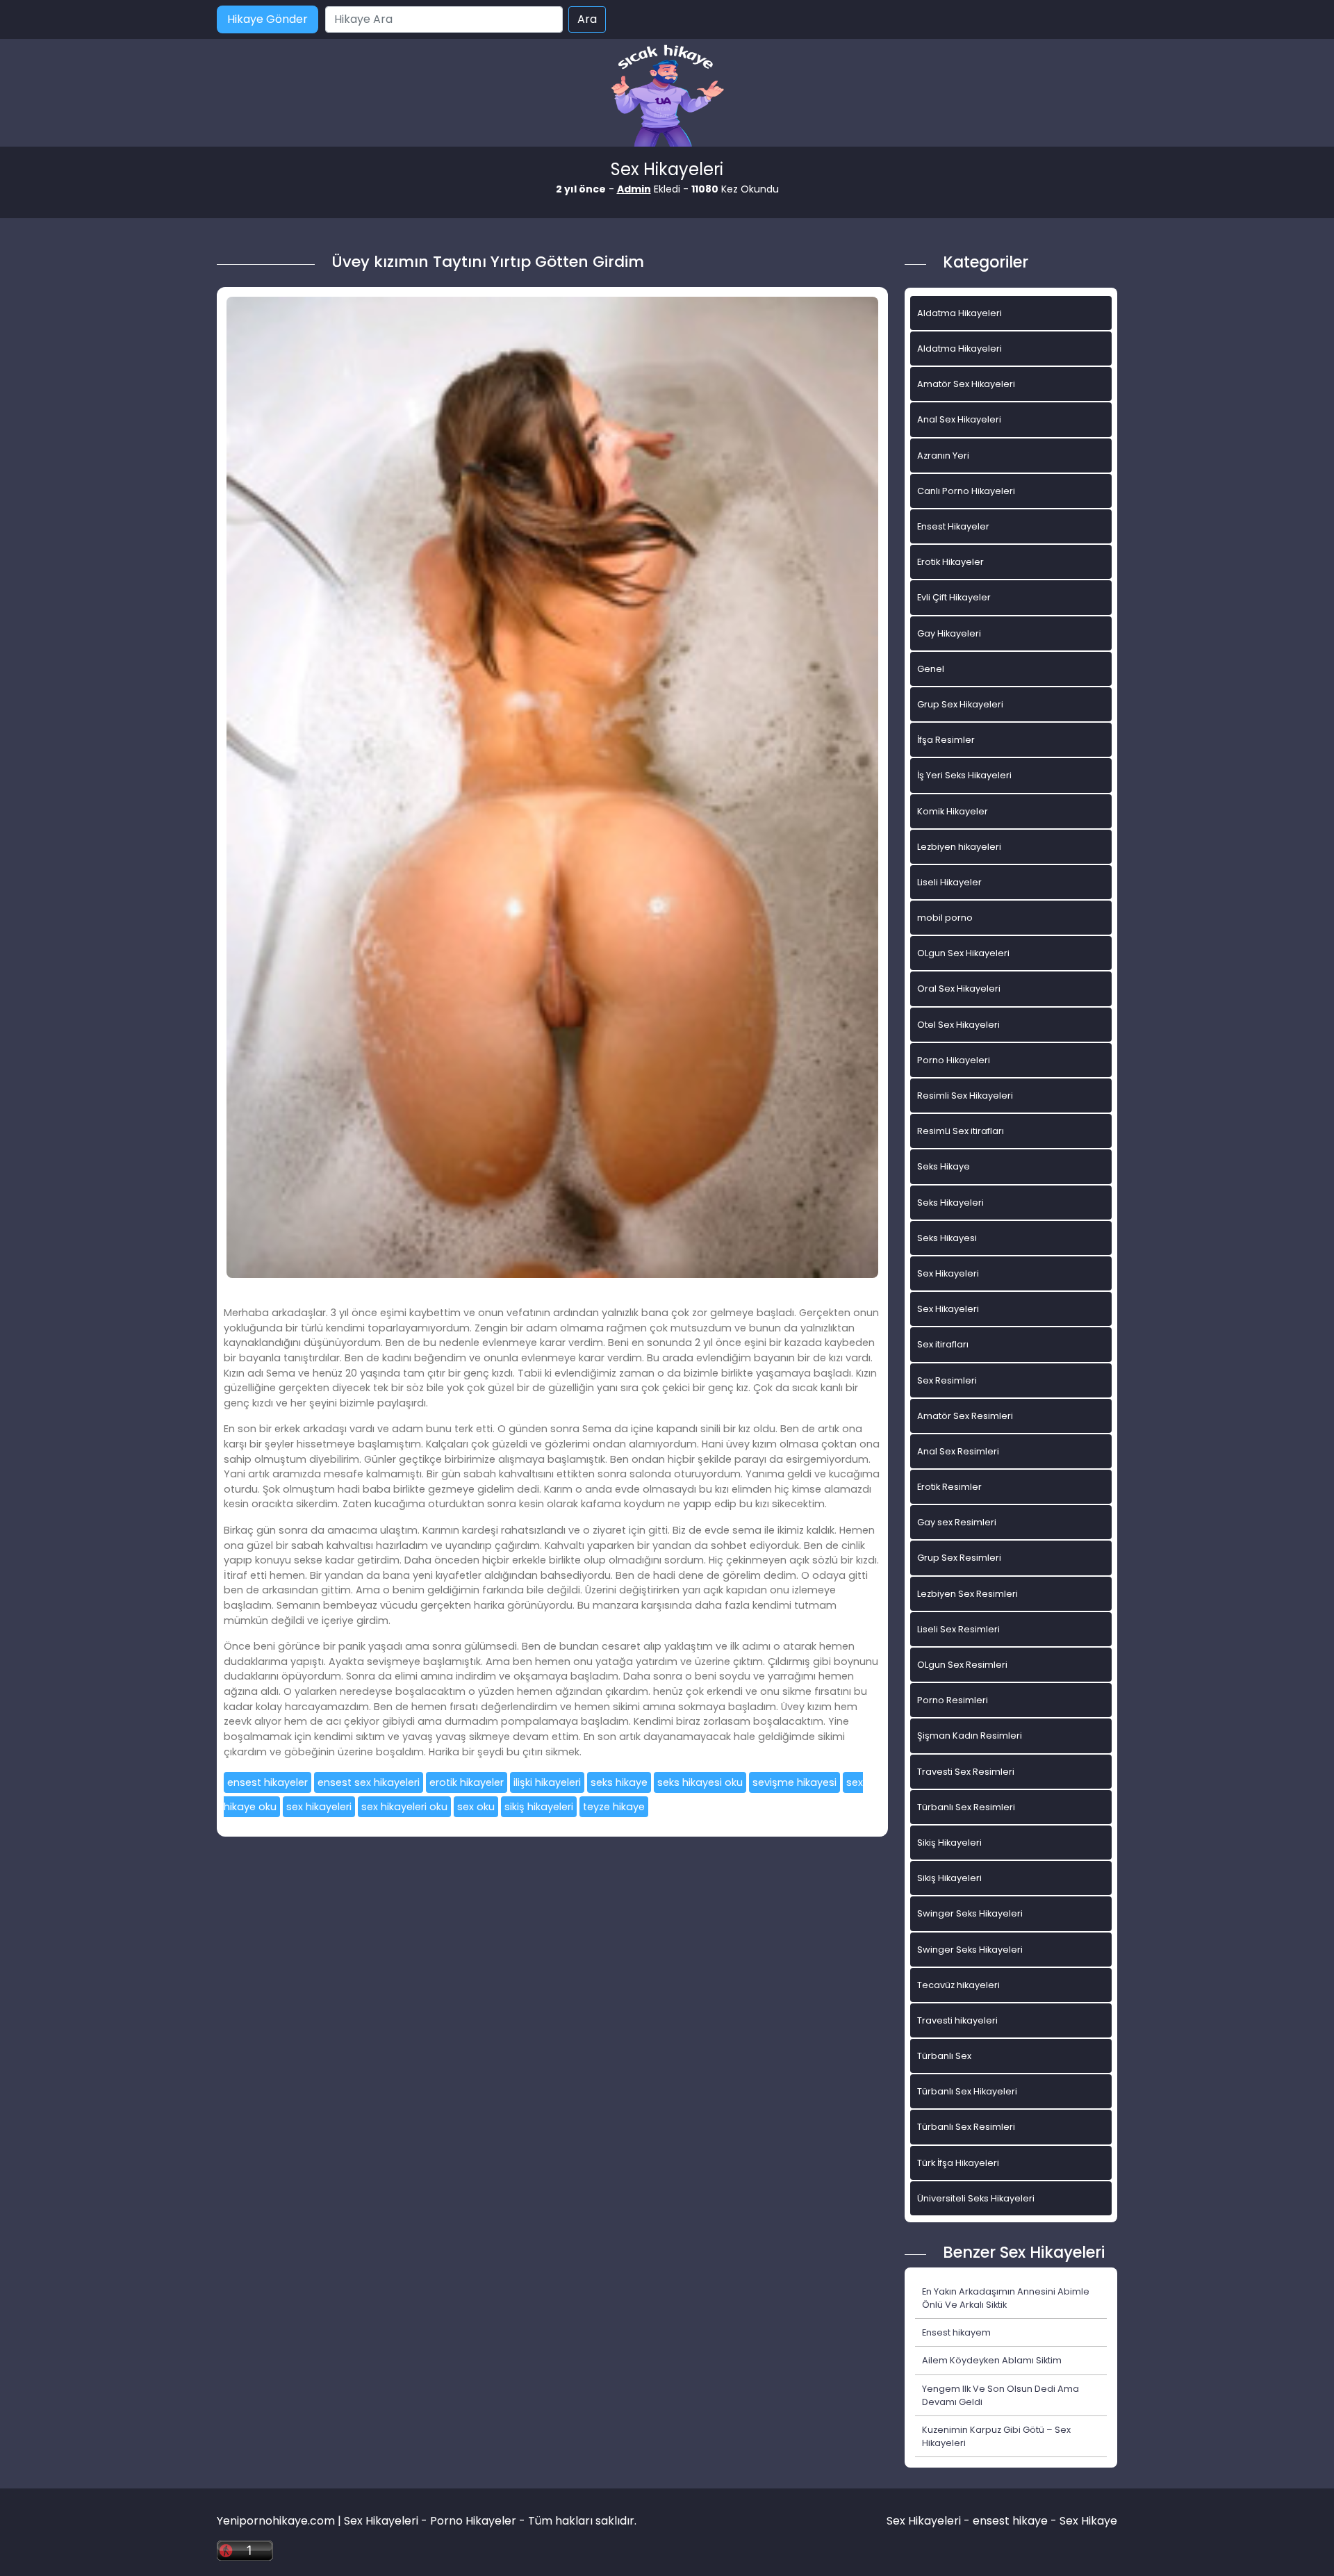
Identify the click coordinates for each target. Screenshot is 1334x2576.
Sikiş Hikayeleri (949, 1843)
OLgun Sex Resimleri (962, 1665)
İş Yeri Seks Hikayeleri (964, 775)
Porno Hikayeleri (954, 1060)
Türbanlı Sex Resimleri (966, 1807)
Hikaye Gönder (267, 19)
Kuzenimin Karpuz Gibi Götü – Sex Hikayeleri (996, 2436)
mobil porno (945, 918)
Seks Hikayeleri (950, 1203)
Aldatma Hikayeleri (960, 313)
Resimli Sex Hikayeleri (965, 1096)
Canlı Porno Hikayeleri (966, 491)
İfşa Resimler (946, 740)
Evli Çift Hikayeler (954, 597)
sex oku (476, 1807)
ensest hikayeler (267, 1782)
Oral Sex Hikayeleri (959, 988)
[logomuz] (667, 97)
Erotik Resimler (949, 1487)
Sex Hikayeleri (948, 1273)
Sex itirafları (943, 1344)
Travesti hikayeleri (957, 2020)
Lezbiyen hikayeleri (959, 847)
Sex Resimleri (947, 1380)
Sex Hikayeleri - (930, 2521)
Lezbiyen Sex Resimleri (967, 1594)
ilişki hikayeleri (547, 1782)
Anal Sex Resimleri (958, 1451)
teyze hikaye (614, 1807)
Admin (634, 189)
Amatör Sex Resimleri (965, 1416)
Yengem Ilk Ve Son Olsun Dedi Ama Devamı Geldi (1000, 2395)
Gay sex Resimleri (957, 1522)
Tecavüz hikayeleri (958, 1985)
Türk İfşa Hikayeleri (958, 2163)
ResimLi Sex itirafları (961, 1131)
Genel (931, 669)
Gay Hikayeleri (949, 633)
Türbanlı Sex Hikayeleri (967, 2091)
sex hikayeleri (319, 1807)
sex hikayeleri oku (404, 1807)
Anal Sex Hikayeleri (959, 419)
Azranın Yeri (943, 456)
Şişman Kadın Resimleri (970, 1736)
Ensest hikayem (956, 2332)
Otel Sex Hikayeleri (958, 1025)
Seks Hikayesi (947, 1238)
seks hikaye (619, 1782)
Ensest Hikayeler (953, 526)
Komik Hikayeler (953, 811)
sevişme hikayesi (794, 1782)
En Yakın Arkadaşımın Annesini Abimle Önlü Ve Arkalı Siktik (1006, 2298)
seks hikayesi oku (700, 1782)
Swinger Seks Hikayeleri (970, 1913)
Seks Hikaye (944, 1166)
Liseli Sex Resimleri (958, 1629)
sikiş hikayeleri (539, 1807)
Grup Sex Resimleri (959, 1558)
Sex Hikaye (1088, 2521)
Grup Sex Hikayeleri (960, 704)
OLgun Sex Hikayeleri (963, 953)
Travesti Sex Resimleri (966, 1772)
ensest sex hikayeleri (369, 1782)
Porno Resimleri (953, 1700)
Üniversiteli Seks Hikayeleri (976, 2198)
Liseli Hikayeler (949, 882)
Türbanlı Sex (944, 2056)
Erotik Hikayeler (950, 562)
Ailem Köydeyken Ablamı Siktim (992, 2360)
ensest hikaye (1010, 2521)
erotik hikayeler (467, 1782)
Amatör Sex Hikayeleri (966, 384)
